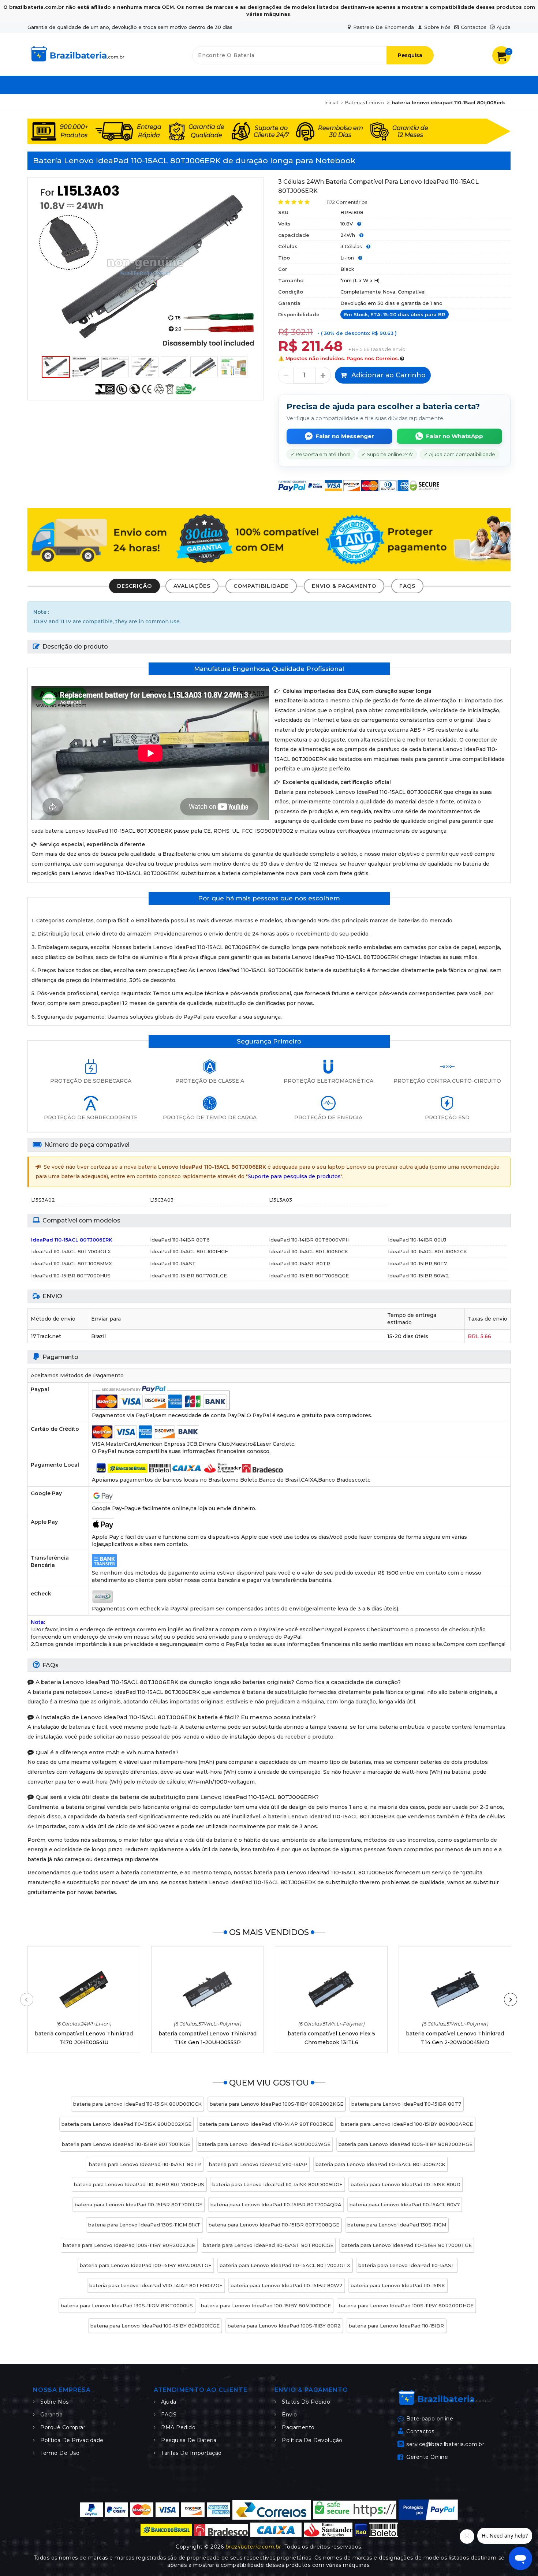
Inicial (331, 102)
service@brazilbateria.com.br (445, 2444)
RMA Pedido (178, 2427)
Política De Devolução (312, 2440)
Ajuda (504, 27)
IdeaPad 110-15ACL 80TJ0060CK (309, 1251)
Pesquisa (410, 55)
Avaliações (192, 586)
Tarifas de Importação (191, 2453)
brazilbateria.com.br (253, 2547)
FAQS (407, 586)
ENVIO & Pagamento (344, 586)
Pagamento (298, 2427)
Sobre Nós (437, 27)
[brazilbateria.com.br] (77, 63)
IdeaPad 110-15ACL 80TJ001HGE (189, 1251)
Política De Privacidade (72, 2440)
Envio (289, 2415)
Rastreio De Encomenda (384, 27)
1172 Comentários (347, 202)
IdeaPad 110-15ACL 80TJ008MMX (72, 1263)
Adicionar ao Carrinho (388, 375)
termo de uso (60, 2453)
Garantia (51, 2415)
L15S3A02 (43, 1200)
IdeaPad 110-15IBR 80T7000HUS (71, 1276)
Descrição (134, 586)
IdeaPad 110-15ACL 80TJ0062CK (427, 1251)
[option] (145, 267)
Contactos (474, 27)
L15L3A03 (281, 1200)
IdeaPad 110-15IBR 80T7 (417, 1263)
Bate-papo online (430, 2418)
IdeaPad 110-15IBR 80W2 (419, 1276)
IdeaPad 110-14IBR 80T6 (180, 1240)
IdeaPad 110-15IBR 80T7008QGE (309, 1276)
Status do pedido (306, 2402)
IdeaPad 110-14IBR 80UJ (417, 1240)
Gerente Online (427, 2457)
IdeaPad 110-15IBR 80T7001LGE (188, 1276)
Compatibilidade (261, 586)
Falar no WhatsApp (455, 436)
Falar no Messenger (345, 436)
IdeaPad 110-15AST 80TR (300, 1263)
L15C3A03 (162, 1200)
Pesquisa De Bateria (189, 2440)
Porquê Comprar (63, 2427)
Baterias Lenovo (365, 102)
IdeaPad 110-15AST (173, 1263)
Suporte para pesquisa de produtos (294, 1176)
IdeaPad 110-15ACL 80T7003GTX (71, 1251)
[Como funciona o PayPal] (428, 2510)
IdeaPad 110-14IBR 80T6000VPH (309, 1240)
